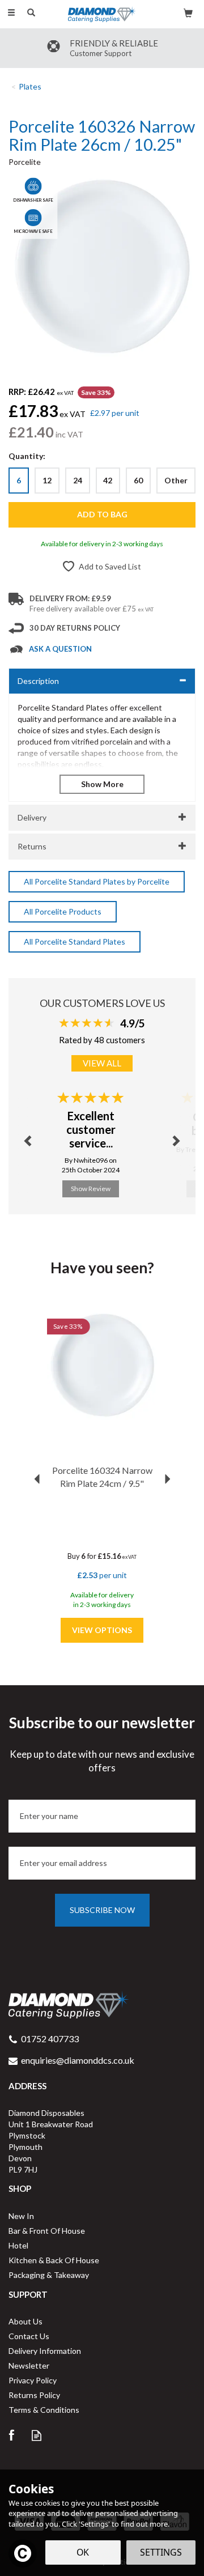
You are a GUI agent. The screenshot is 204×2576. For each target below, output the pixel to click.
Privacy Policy (33, 2380)
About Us (25, 2321)
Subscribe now (102, 1910)
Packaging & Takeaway (49, 2275)
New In (21, 2216)
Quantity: (27, 456)
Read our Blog (37, 2435)
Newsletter (29, 2365)
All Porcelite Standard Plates (75, 941)
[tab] (102, 681)
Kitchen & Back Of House (54, 2260)
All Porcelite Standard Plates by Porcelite (97, 881)
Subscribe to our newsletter (102, 1744)
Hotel (18, 2245)
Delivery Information (45, 2351)
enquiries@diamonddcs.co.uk (78, 2060)
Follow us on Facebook (11, 2435)
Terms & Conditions (44, 2410)
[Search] (31, 13)
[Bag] (188, 12)
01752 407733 (50, 2039)
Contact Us (29, 2336)
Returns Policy (34, 2395)
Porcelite (25, 162)
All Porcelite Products (63, 911)
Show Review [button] (91, 1189)
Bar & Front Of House (47, 2231)
